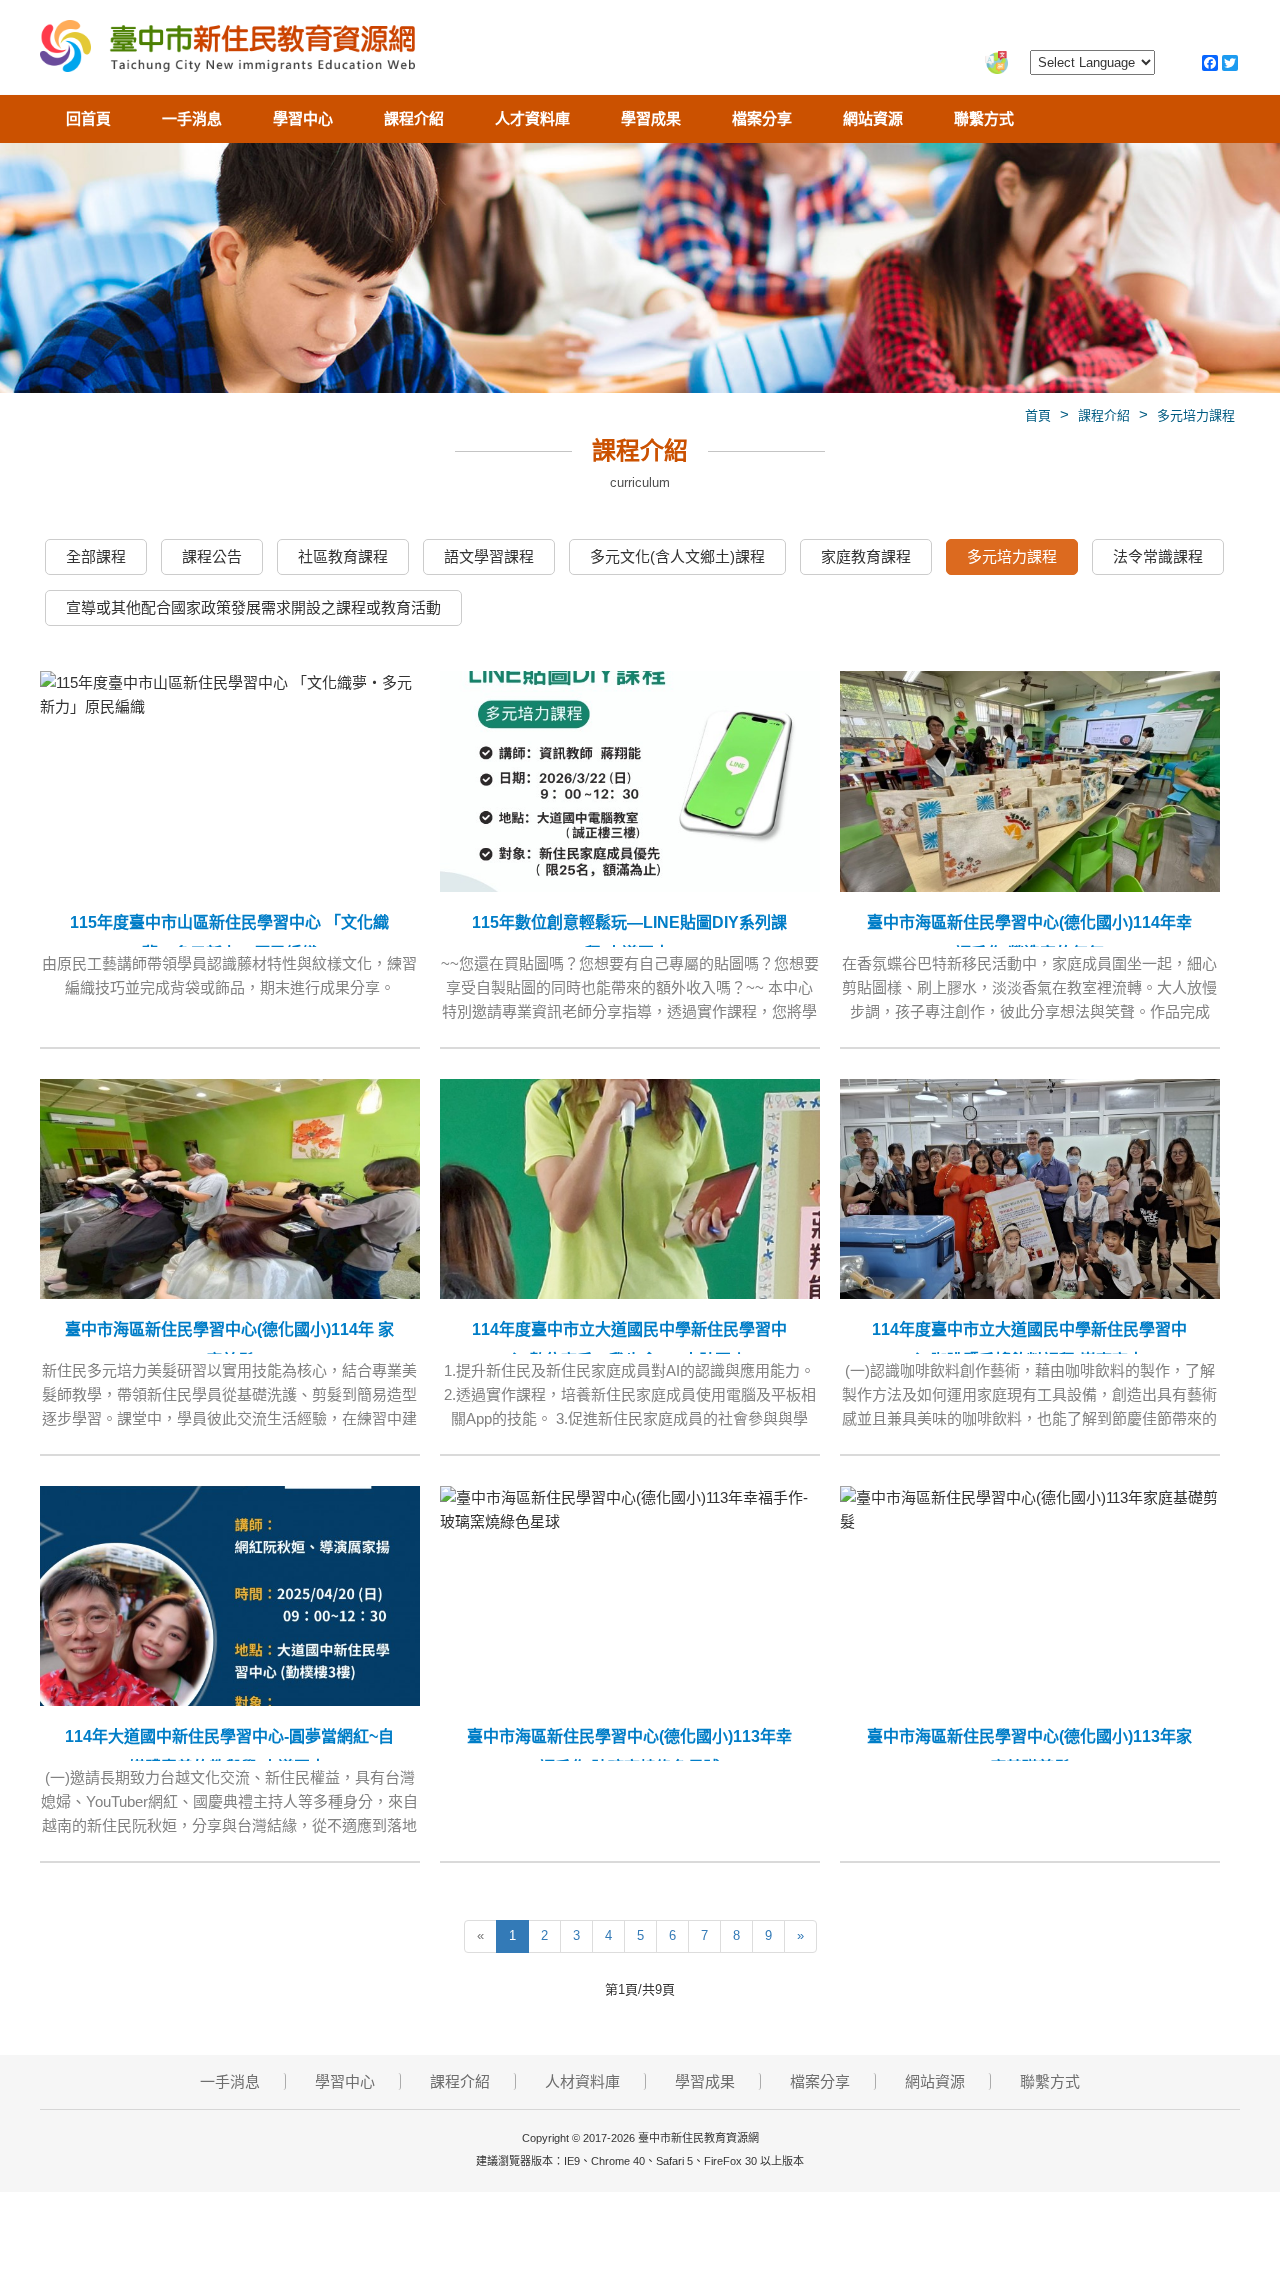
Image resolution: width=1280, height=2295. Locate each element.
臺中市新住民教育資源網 (227, 50)
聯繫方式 (984, 118)
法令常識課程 (1158, 556)
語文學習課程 (489, 556)
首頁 (1038, 415)
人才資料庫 (532, 118)
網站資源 (873, 118)
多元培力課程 (1196, 415)
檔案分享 (762, 118)
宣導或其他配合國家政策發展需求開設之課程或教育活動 (253, 607)
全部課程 (96, 556)
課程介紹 (414, 118)
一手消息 (192, 118)
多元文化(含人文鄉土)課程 (677, 556)
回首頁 (88, 118)
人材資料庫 (582, 2081)
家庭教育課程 (866, 556)
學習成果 (651, 118)
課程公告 (212, 556)
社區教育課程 (343, 556)
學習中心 (303, 118)
